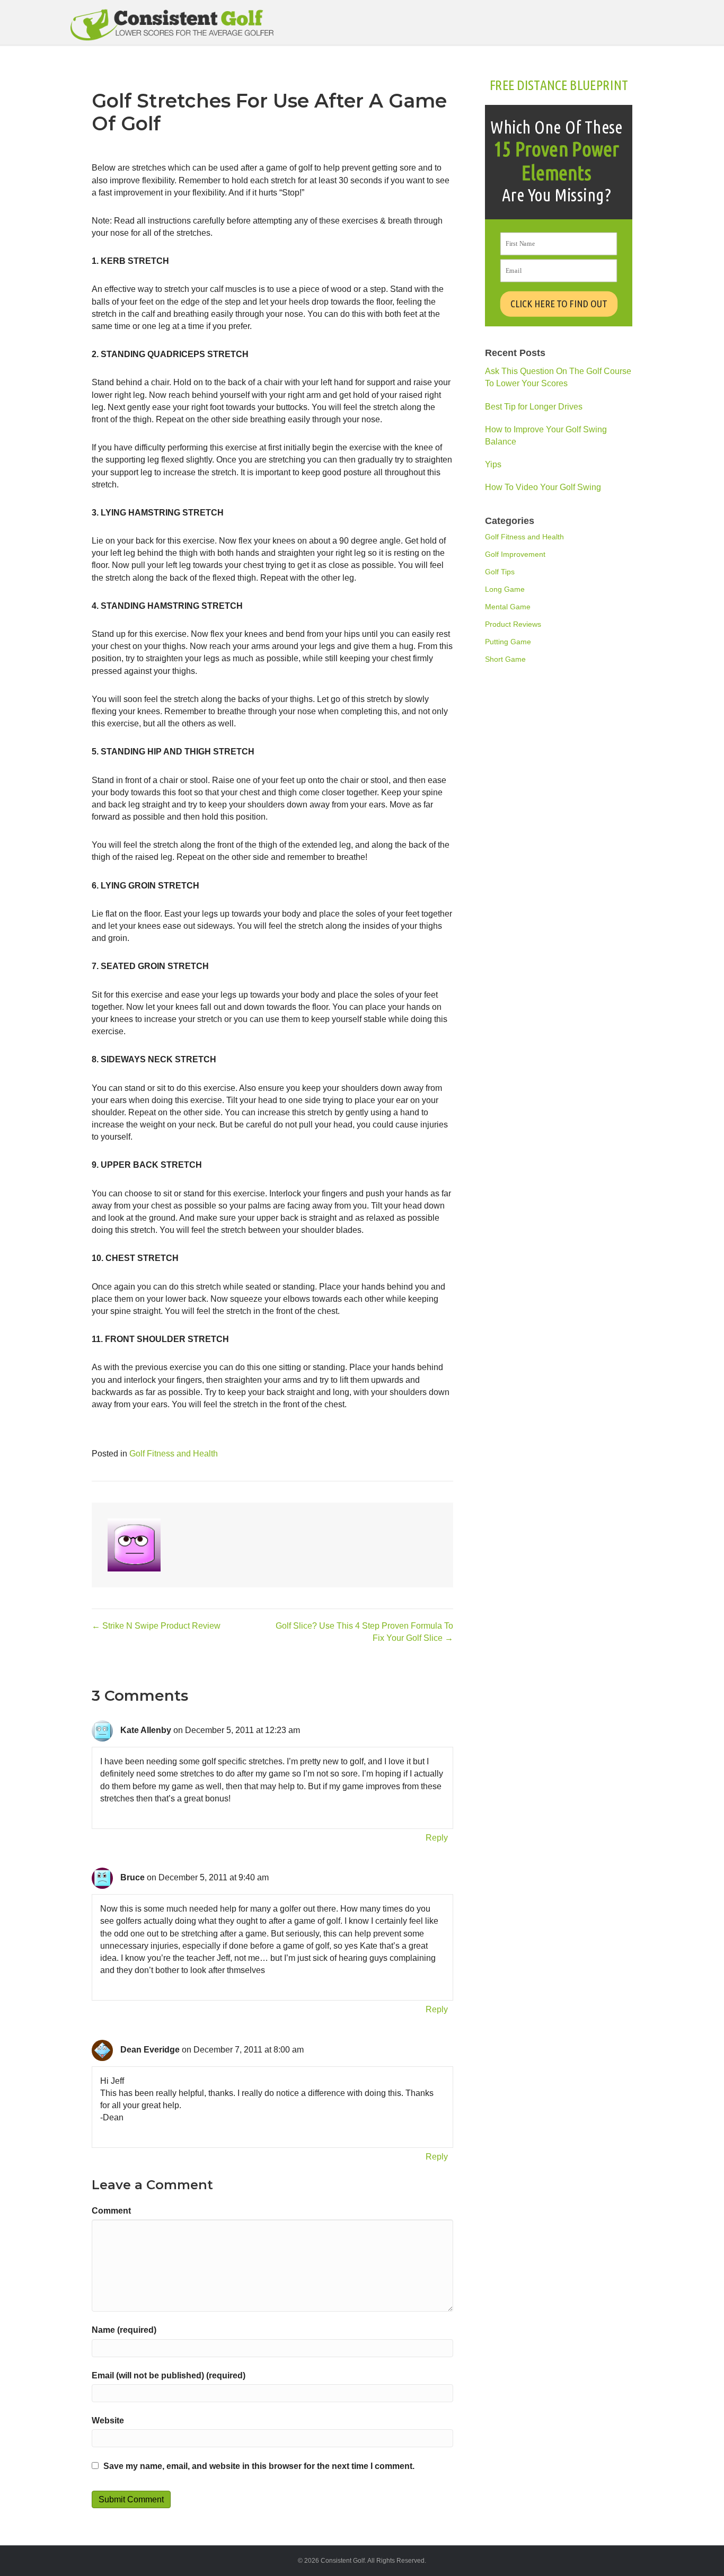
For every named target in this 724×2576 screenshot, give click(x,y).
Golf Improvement (515, 554)
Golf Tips (500, 572)
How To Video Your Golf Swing (543, 487)
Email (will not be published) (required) (169, 2375)
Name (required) (124, 2330)
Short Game (505, 659)
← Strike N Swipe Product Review (156, 1626)
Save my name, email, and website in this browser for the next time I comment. (259, 2466)
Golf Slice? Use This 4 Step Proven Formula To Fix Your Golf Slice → (364, 1632)
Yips (493, 464)
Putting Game (508, 642)
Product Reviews (513, 624)
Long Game (505, 589)
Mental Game (508, 607)
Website (108, 2420)
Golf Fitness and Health (174, 1454)
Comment (111, 2211)
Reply (437, 1838)
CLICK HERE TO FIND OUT (559, 304)
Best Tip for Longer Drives (534, 407)
